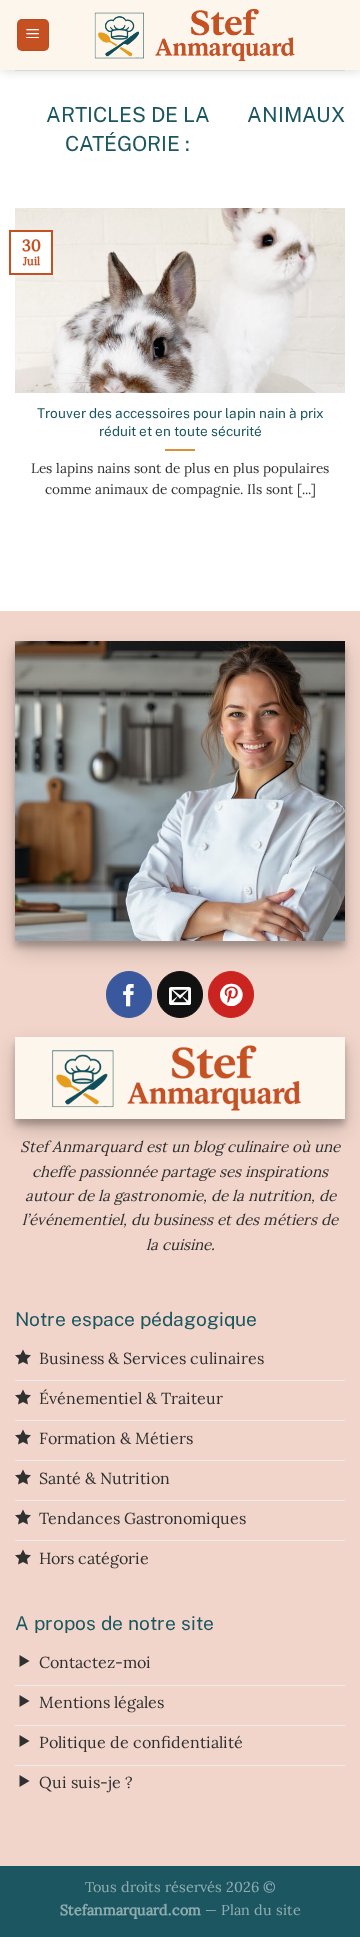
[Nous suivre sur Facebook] (129, 994)
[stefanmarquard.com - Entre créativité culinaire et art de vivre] (197, 35)
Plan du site (261, 1910)
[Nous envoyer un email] (180, 994)
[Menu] (33, 35)
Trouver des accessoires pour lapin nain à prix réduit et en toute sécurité (180, 422)
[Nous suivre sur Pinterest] (231, 994)
